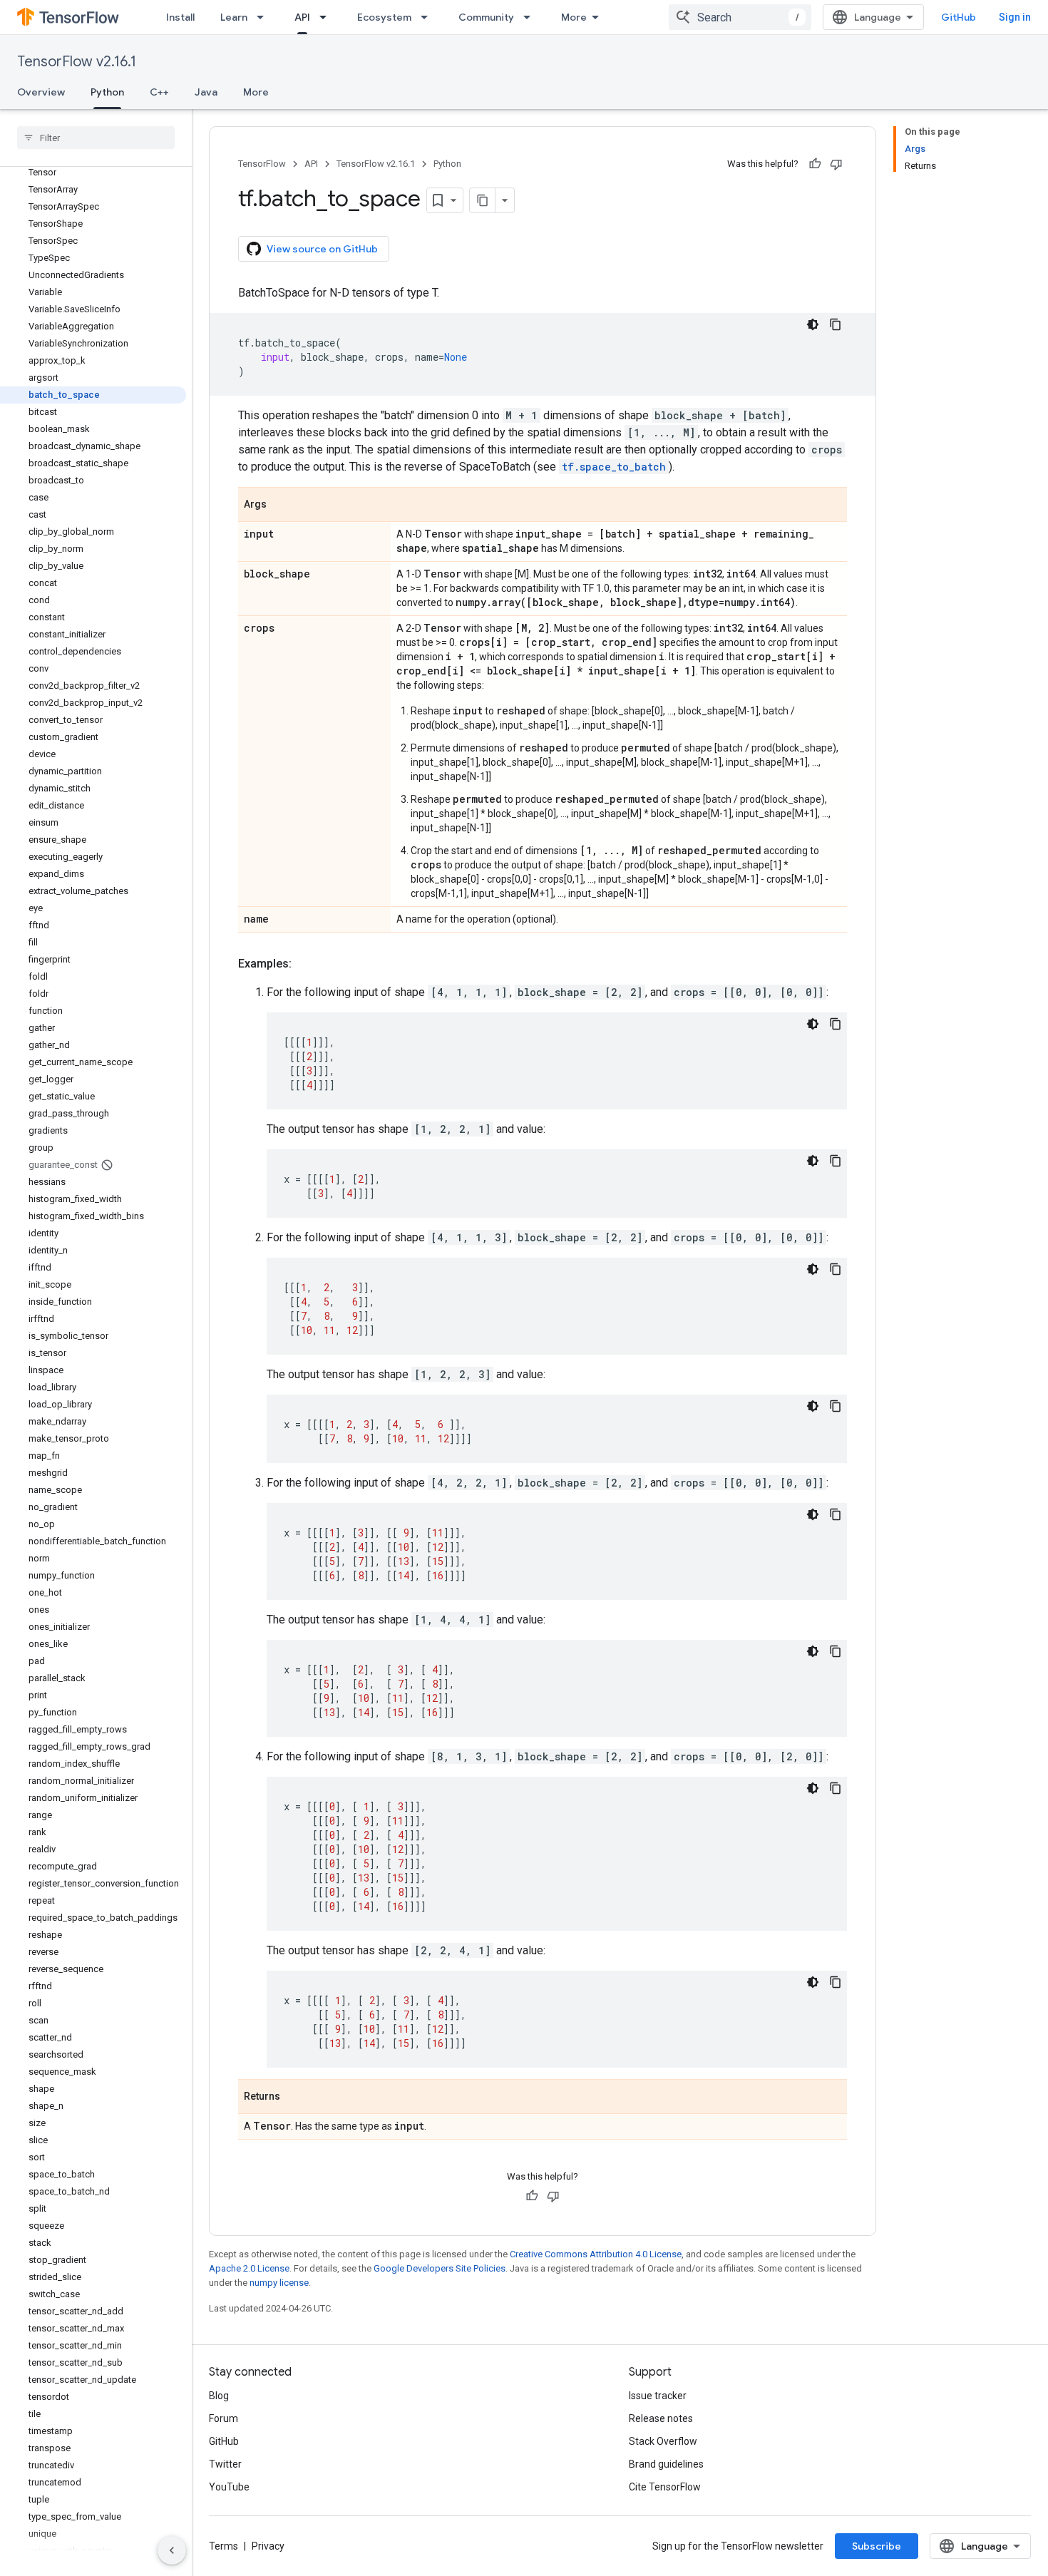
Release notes (661, 2418)
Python (107, 92)
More (574, 17)
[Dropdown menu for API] (327, 17)
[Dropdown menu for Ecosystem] (428, 17)
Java (206, 92)
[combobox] (740, 17)
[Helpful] (815, 164)
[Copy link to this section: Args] (281, 506)
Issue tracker (658, 2396)
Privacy (268, 2546)
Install (180, 17)
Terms (224, 2546)
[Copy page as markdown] (483, 200)
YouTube (229, 2487)
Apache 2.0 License (249, 2268)
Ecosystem (384, 17)
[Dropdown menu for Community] (531, 17)
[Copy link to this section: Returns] (294, 2098)
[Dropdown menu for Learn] (264, 17)
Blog (219, 2396)
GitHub (959, 17)
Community (486, 17)
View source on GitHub (322, 249)
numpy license (279, 2283)
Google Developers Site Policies (440, 2268)
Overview (41, 92)
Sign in (1015, 17)
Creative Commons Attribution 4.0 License (596, 2254)
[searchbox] (96, 138)
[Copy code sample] (836, 324)
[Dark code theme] (813, 324)
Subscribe (877, 2546)
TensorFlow (262, 164)
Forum (224, 2418)
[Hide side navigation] (172, 2550)
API (302, 17)
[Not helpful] (836, 164)
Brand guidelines (666, 2464)
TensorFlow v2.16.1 (77, 62)
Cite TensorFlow (665, 2487)
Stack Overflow (663, 2441)
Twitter (225, 2464)
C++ (159, 92)
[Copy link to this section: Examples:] (306, 964)
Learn (234, 17)
